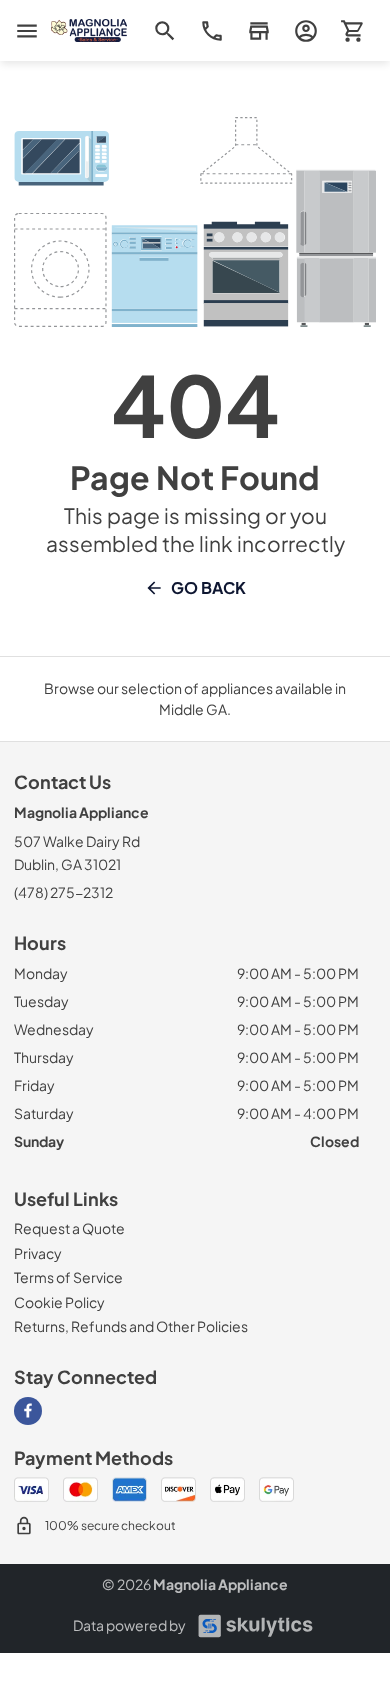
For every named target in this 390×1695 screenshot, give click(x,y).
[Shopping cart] (352, 30)
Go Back (208, 587)
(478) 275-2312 (63, 892)
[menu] (27, 31)
